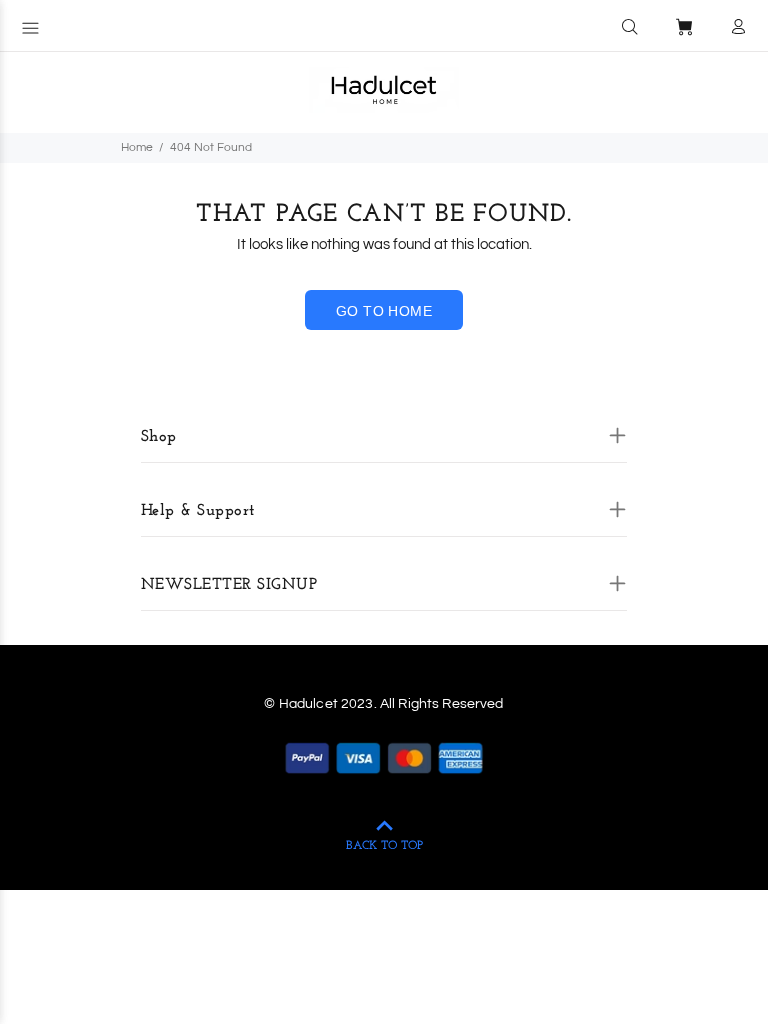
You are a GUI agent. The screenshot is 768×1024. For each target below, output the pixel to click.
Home (137, 147)
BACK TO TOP (384, 846)
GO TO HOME (384, 311)
